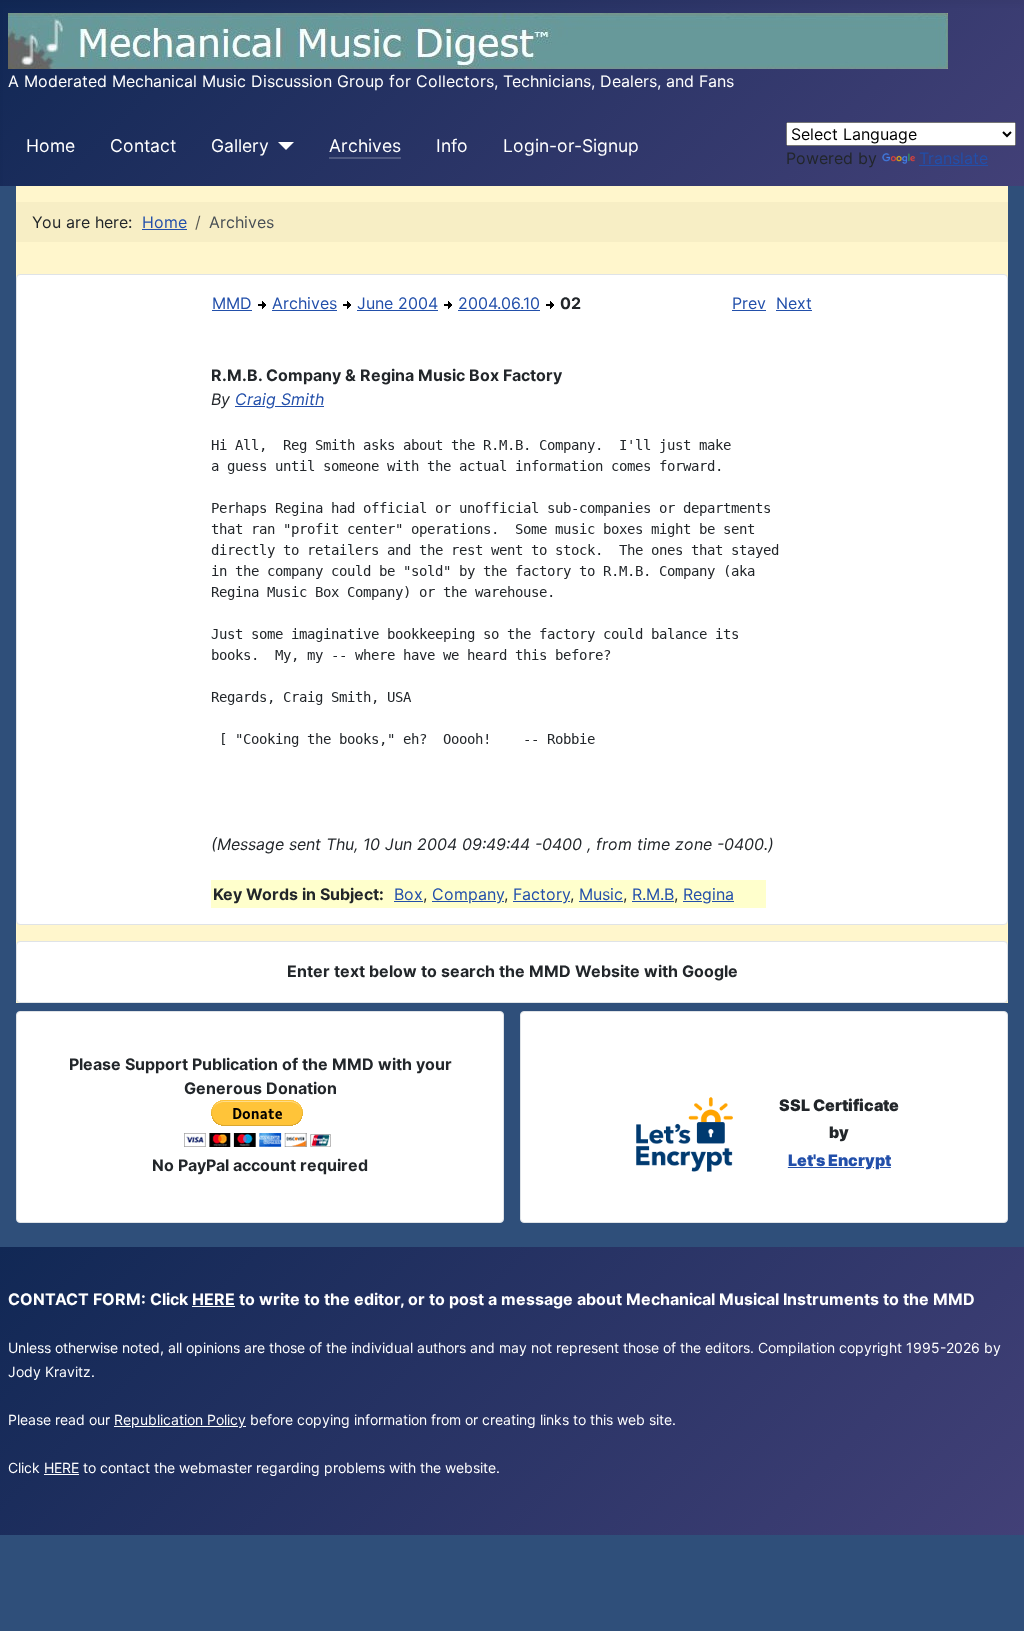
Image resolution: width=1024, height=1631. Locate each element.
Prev (749, 303)
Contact (143, 145)
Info (452, 145)
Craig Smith (279, 399)
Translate (953, 158)
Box (408, 894)
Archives (365, 145)
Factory (541, 894)
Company (468, 894)
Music (601, 894)
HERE (213, 1299)
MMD (232, 303)
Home (50, 145)
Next (794, 303)
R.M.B (653, 894)
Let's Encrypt (839, 1160)
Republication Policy (180, 1419)
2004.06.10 (499, 303)
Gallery (240, 145)
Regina (708, 894)
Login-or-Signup (571, 145)
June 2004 (397, 303)
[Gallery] (281, 146)
